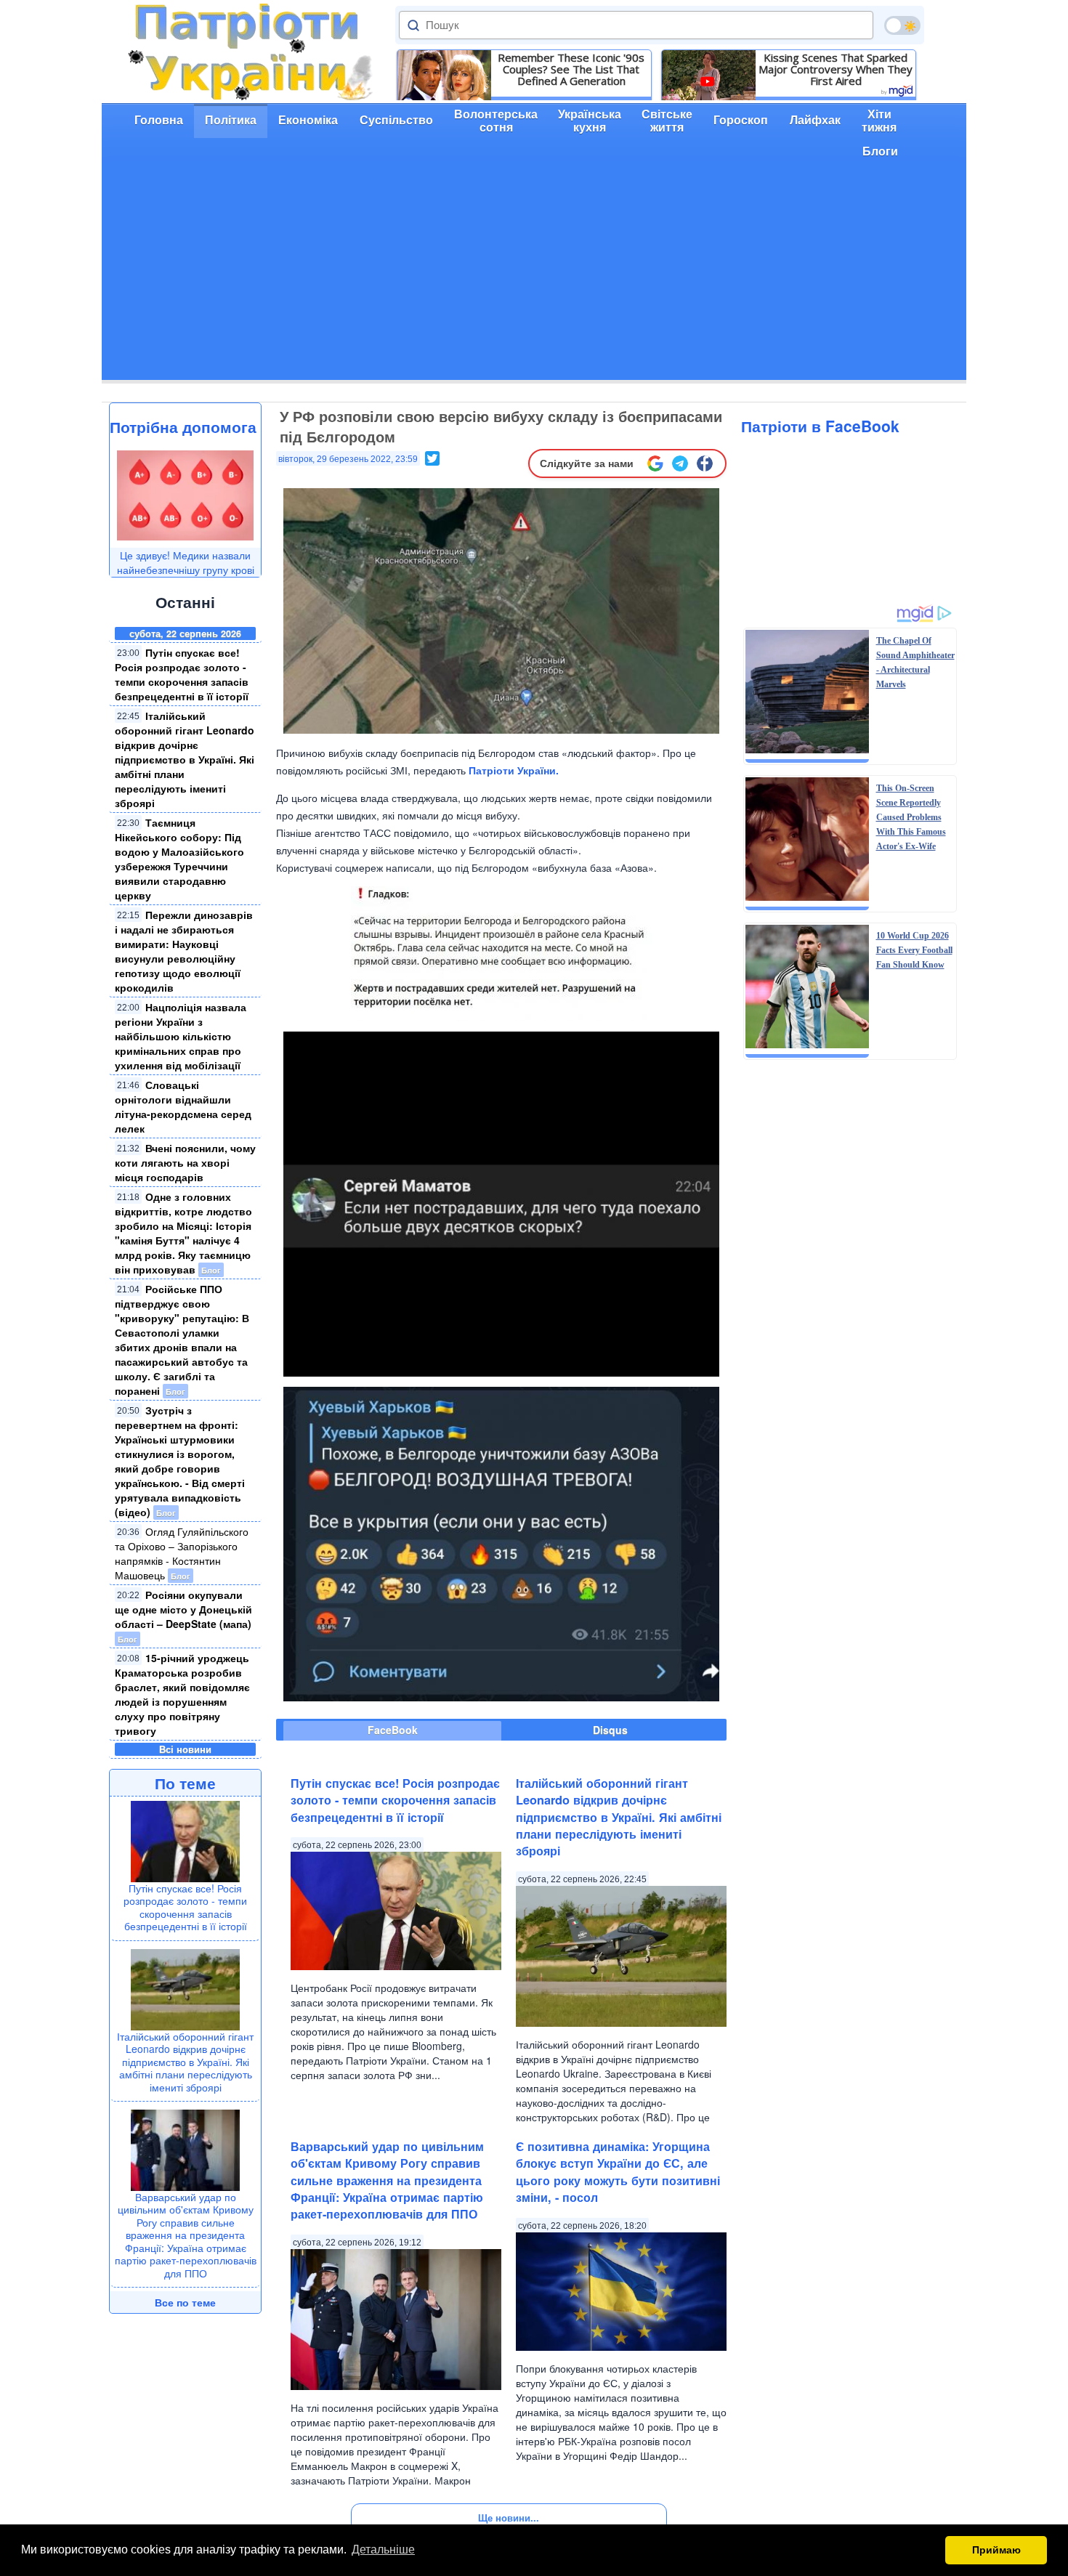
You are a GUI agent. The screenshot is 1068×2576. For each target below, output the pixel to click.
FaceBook (393, 1730)
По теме (185, 1783)
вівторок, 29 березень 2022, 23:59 (348, 459)
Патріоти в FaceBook (820, 426)
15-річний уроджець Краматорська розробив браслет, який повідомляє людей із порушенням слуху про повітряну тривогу (182, 1694)
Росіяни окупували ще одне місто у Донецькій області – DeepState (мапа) (183, 1609)
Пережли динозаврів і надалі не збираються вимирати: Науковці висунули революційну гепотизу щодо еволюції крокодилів (184, 951)
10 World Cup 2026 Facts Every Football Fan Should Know (914, 950)
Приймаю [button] (996, 2550)
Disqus (610, 1730)
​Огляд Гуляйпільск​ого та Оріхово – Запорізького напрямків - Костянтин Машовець (182, 1553)
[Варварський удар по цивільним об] (185, 2149)
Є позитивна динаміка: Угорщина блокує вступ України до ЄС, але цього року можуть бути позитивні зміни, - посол (618, 2172)
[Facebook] (705, 463)
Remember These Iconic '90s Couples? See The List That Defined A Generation (571, 69)
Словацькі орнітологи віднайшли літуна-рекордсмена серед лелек (183, 1106)
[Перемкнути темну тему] (902, 25)
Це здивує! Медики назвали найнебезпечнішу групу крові (186, 562)
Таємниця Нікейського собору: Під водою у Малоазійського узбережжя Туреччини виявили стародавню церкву (179, 859)
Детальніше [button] (383, 2549)
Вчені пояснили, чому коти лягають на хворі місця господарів (185, 1162)
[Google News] (655, 463)
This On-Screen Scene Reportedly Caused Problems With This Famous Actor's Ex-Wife (911, 817)
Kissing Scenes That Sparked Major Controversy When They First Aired (836, 69)
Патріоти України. (514, 770)
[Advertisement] (534, 278)
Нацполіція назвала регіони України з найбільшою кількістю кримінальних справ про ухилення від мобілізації (181, 1036)
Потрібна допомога (183, 426)
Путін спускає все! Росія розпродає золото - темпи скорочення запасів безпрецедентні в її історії (182, 674)
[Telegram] (680, 463)
